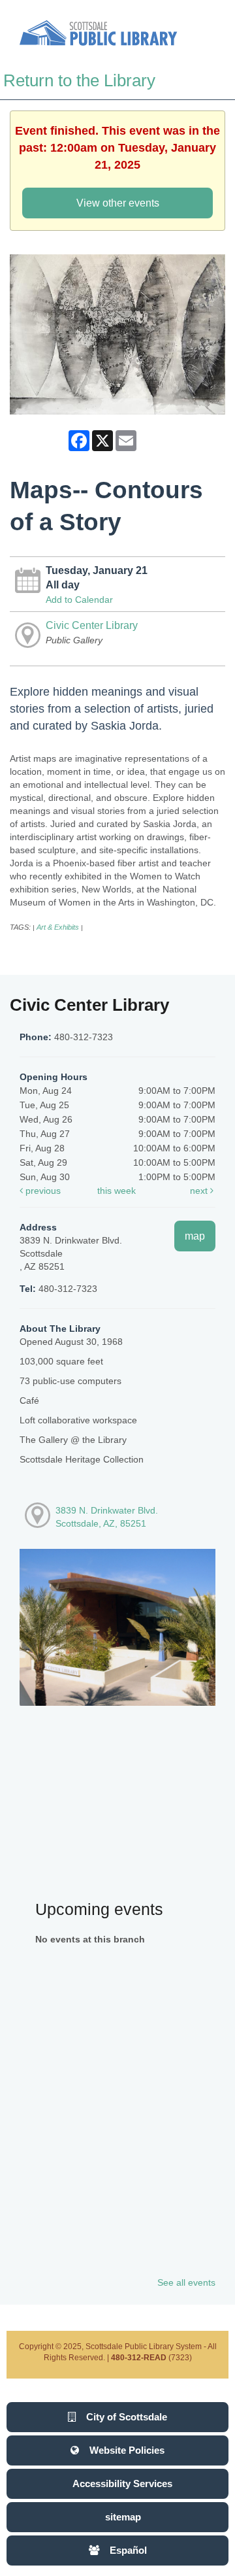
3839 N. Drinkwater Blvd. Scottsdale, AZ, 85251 (107, 1517)
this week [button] (117, 1191)
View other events (118, 203)
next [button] (200, 1191)
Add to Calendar (79, 600)
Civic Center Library (92, 625)
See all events (186, 2282)
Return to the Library (79, 80)
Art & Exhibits (58, 927)
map (195, 1236)
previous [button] (42, 1191)
